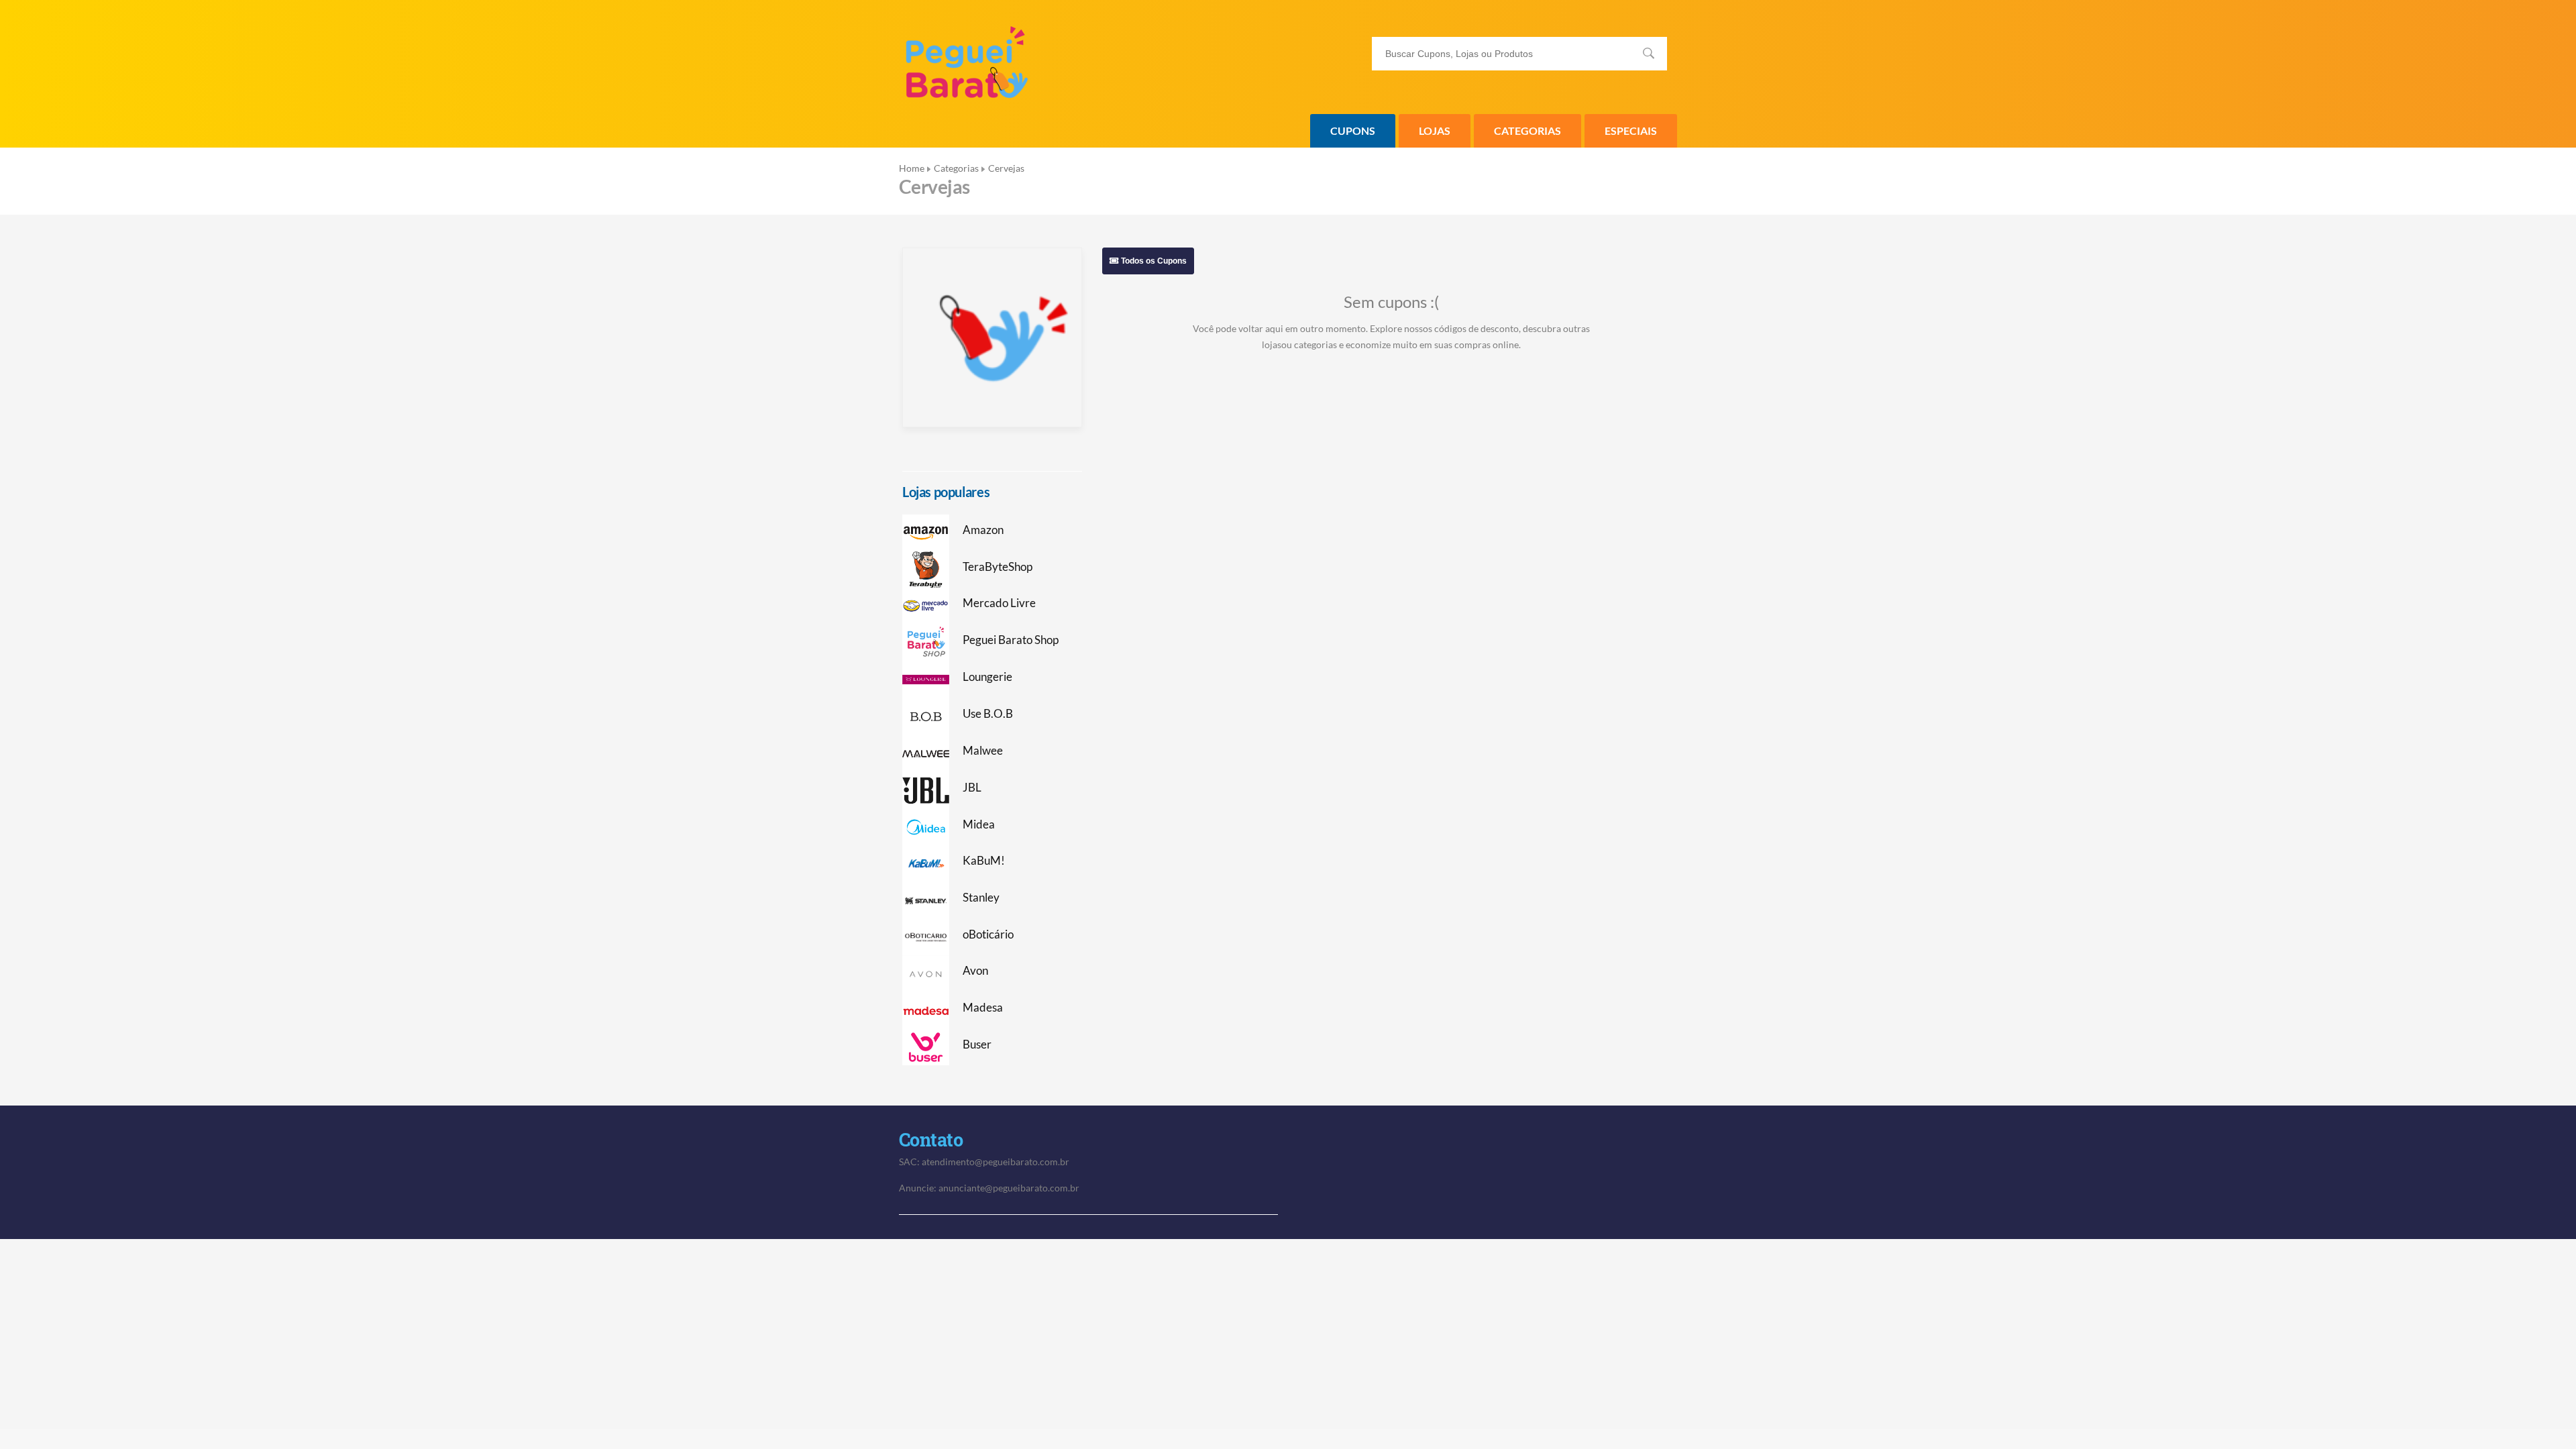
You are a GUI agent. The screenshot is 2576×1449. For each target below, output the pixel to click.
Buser (977, 1044)
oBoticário (988, 934)
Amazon (983, 530)
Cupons (1353, 130)
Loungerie (987, 677)
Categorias (1527, 130)
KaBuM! (984, 861)
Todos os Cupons (1153, 261)
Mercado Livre (999, 603)
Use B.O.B (988, 714)
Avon (975, 971)
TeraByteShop (998, 567)
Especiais (1631, 130)
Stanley (981, 898)
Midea (979, 824)
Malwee (983, 751)
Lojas (1435, 130)
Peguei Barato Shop (1011, 640)
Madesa (983, 1008)
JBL (972, 788)
